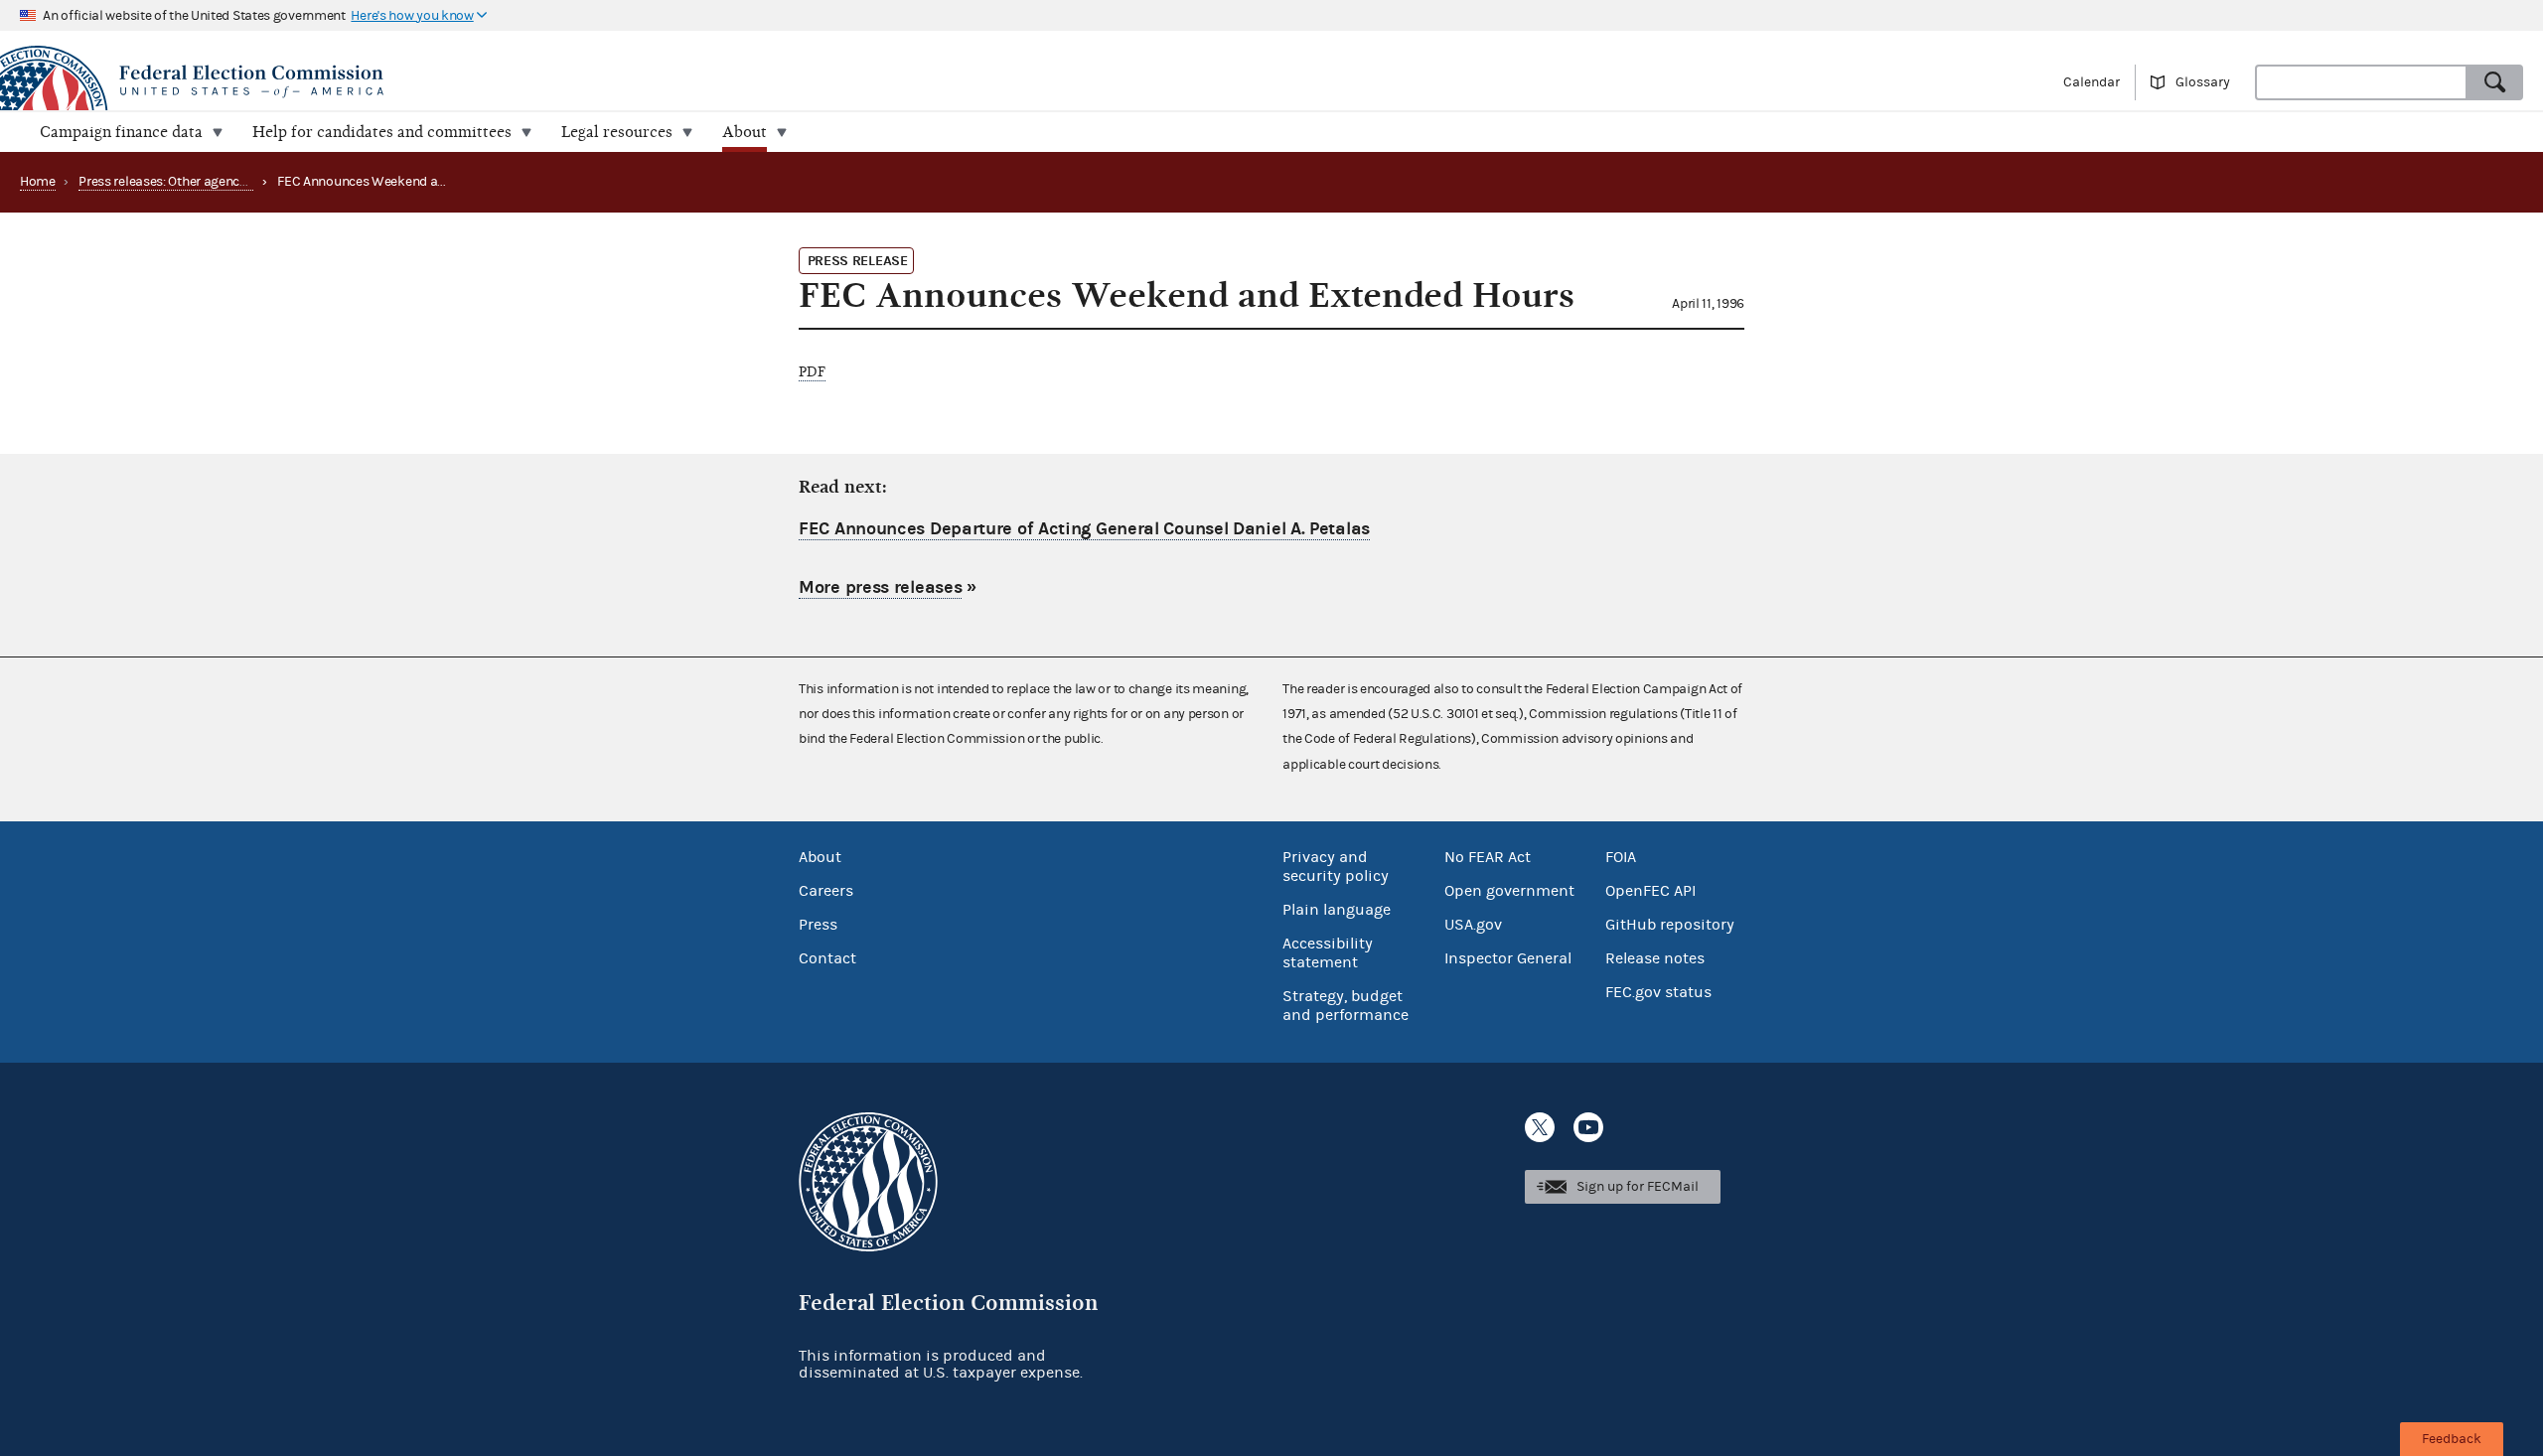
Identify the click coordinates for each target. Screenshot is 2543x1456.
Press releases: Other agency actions (186, 182)
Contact (827, 958)
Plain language (1337, 910)
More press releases (880, 587)
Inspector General (1508, 958)
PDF (812, 372)
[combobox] (2361, 82)
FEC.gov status (1658, 992)
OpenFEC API (1650, 891)
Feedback (2452, 1439)
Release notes (1655, 958)
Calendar (2092, 82)
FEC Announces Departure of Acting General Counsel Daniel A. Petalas (1084, 529)
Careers (826, 891)
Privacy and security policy (1336, 867)
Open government (1509, 891)
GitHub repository (1670, 925)
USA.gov (1473, 925)
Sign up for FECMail (1638, 1187)
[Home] (636, 81)
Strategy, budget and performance (1346, 1006)
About (820, 857)
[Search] (2495, 82)
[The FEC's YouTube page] (1588, 1127)
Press (818, 925)
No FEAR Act (1488, 857)
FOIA (1621, 857)
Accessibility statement (1328, 953)
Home (38, 182)
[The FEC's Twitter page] (1540, 1127)
